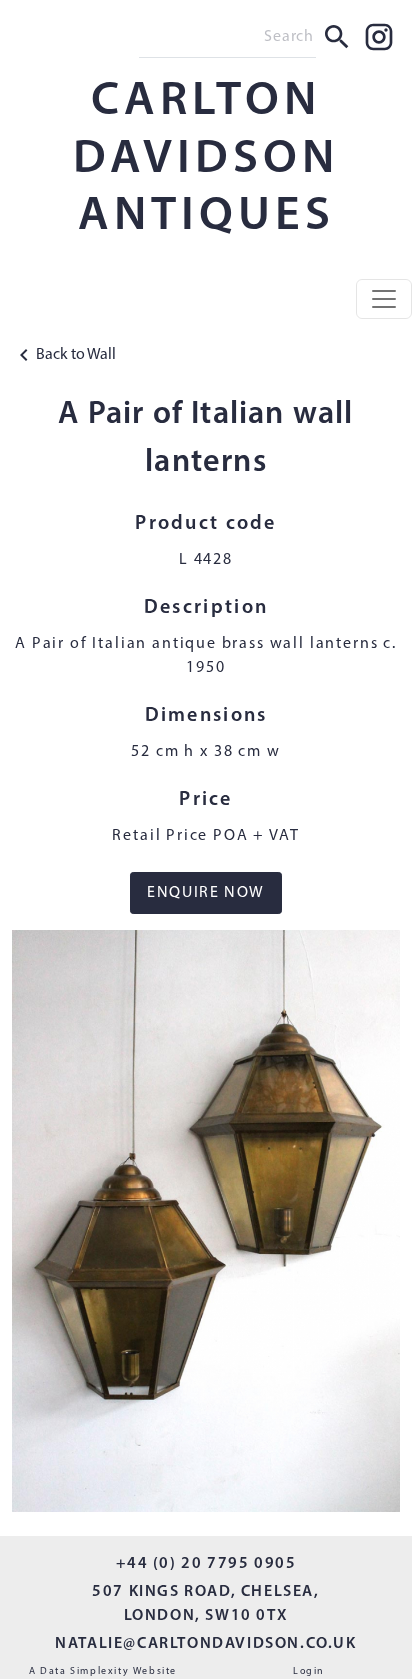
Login (309, 1671)
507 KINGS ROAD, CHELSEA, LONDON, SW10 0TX (205, 1604)
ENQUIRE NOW (206, 893)
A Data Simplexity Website (103, 1671)
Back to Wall (76, 355)
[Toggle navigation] (384, 299)
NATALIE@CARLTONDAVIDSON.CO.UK (205, 1644)
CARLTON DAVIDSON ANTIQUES (206, 159)
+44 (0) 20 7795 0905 (206, 1564)
